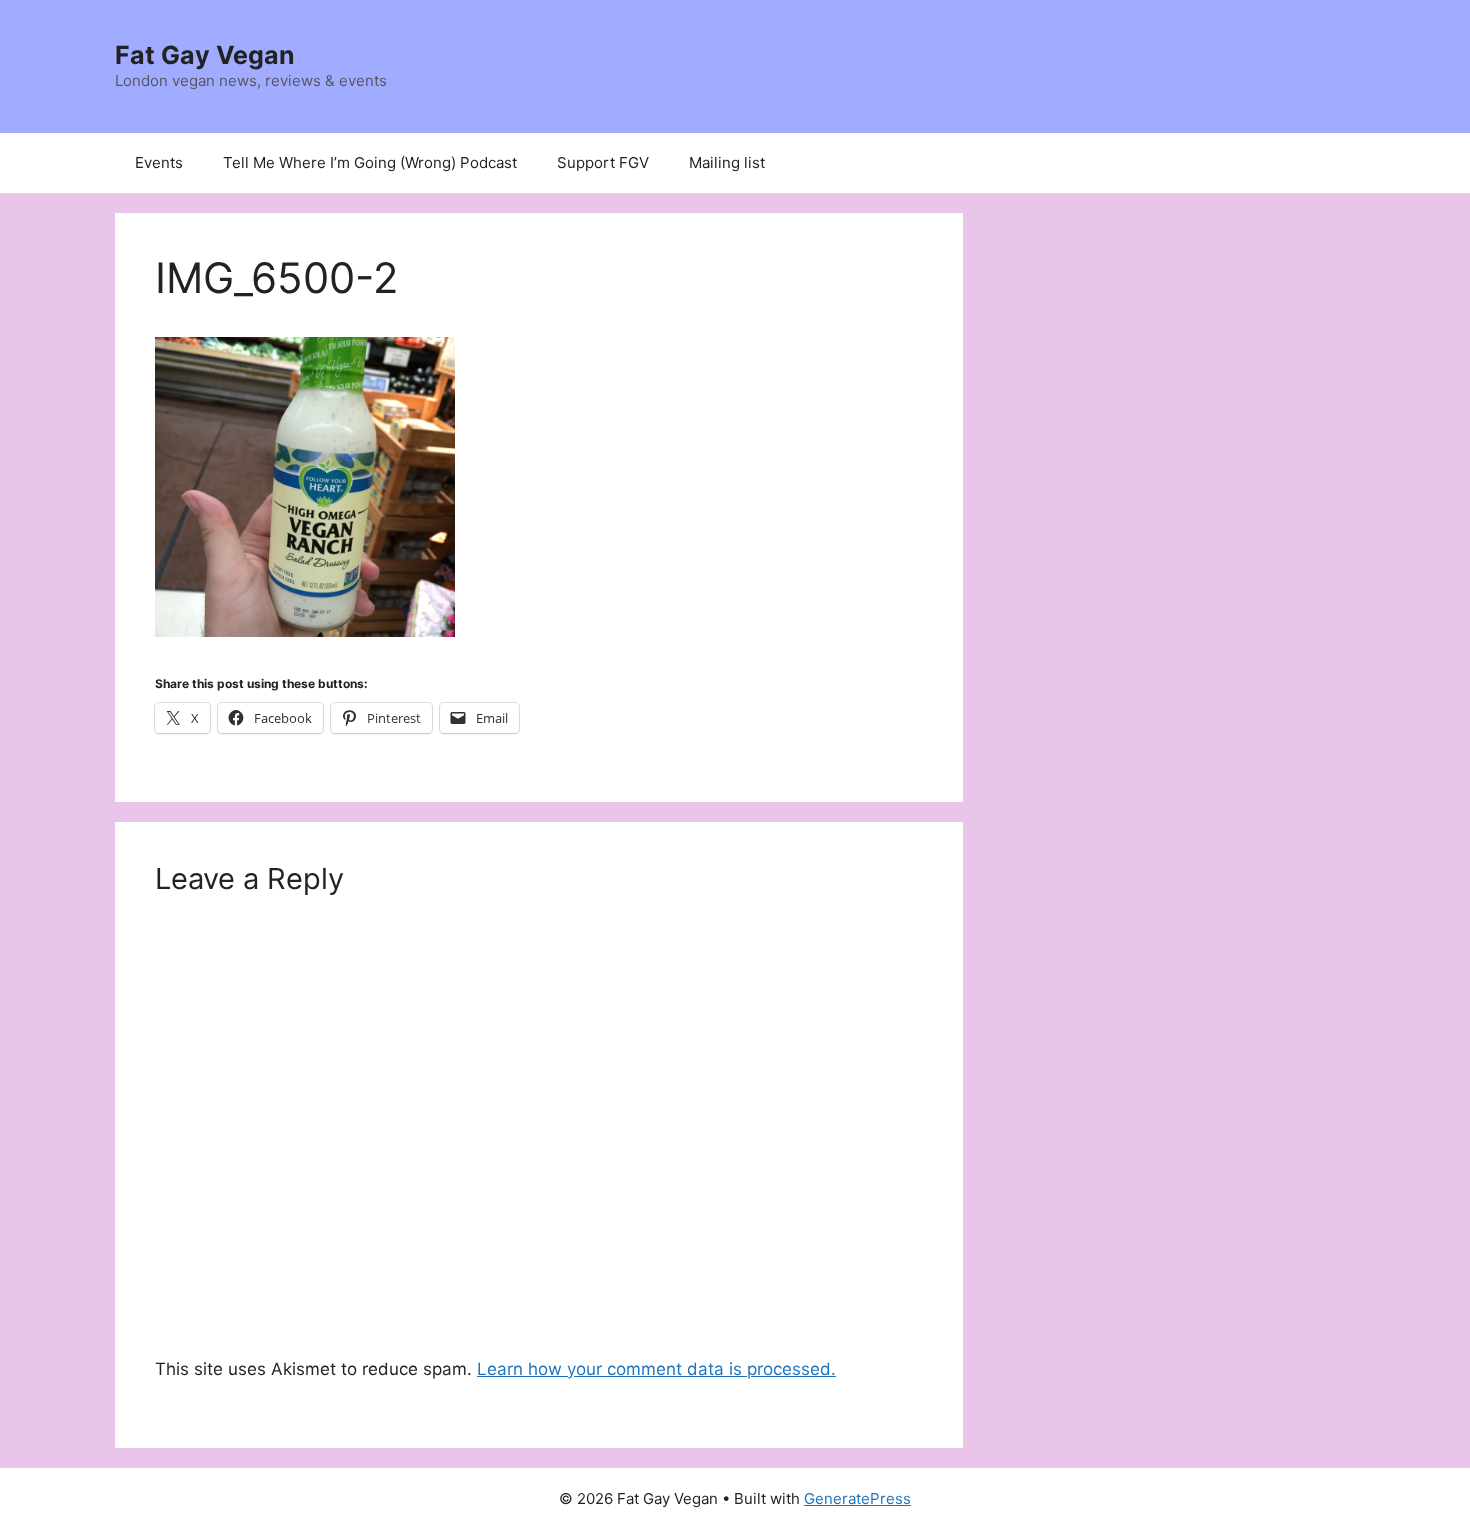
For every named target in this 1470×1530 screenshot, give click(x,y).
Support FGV (603, 162)
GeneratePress (857, 1498)
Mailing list (727, 162)
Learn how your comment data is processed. (656, 1369)
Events (159, 162)
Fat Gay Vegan (205, 55)
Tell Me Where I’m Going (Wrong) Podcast (370, 162)
